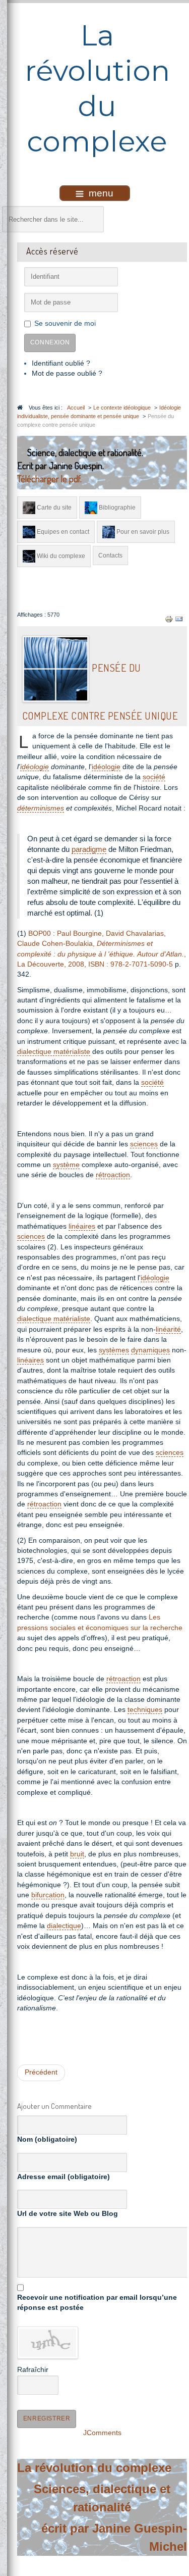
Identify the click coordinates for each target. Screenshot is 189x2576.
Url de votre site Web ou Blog (68, 2214)
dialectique (64, 1926)
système (66, 1165)
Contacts (110, 555)
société (154, 777)
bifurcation (48, 1895)
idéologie (35, 767)
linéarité (168, 1329)
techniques (145, 1710)
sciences (144, 1144)
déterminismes (41, 808)
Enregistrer (47, 2418)
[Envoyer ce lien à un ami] (179, 619)
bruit (77, 1854)
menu (101, 193)
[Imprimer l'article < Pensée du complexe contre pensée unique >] (169, 619)
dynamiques (150, 1350)
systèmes (114, 1350)
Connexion (50, 342)
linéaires (82, 1226)
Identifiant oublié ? (61, 363)
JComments (102, 2433)
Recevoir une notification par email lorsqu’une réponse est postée (97, 2303)
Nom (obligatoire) (47, 2139)
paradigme (89, 849)
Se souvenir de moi (65, 323)
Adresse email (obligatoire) (64, 2177)
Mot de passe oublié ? (67, 373)
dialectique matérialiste (54, 1052)
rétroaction (113, 1175)
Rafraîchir (33, 2370)
